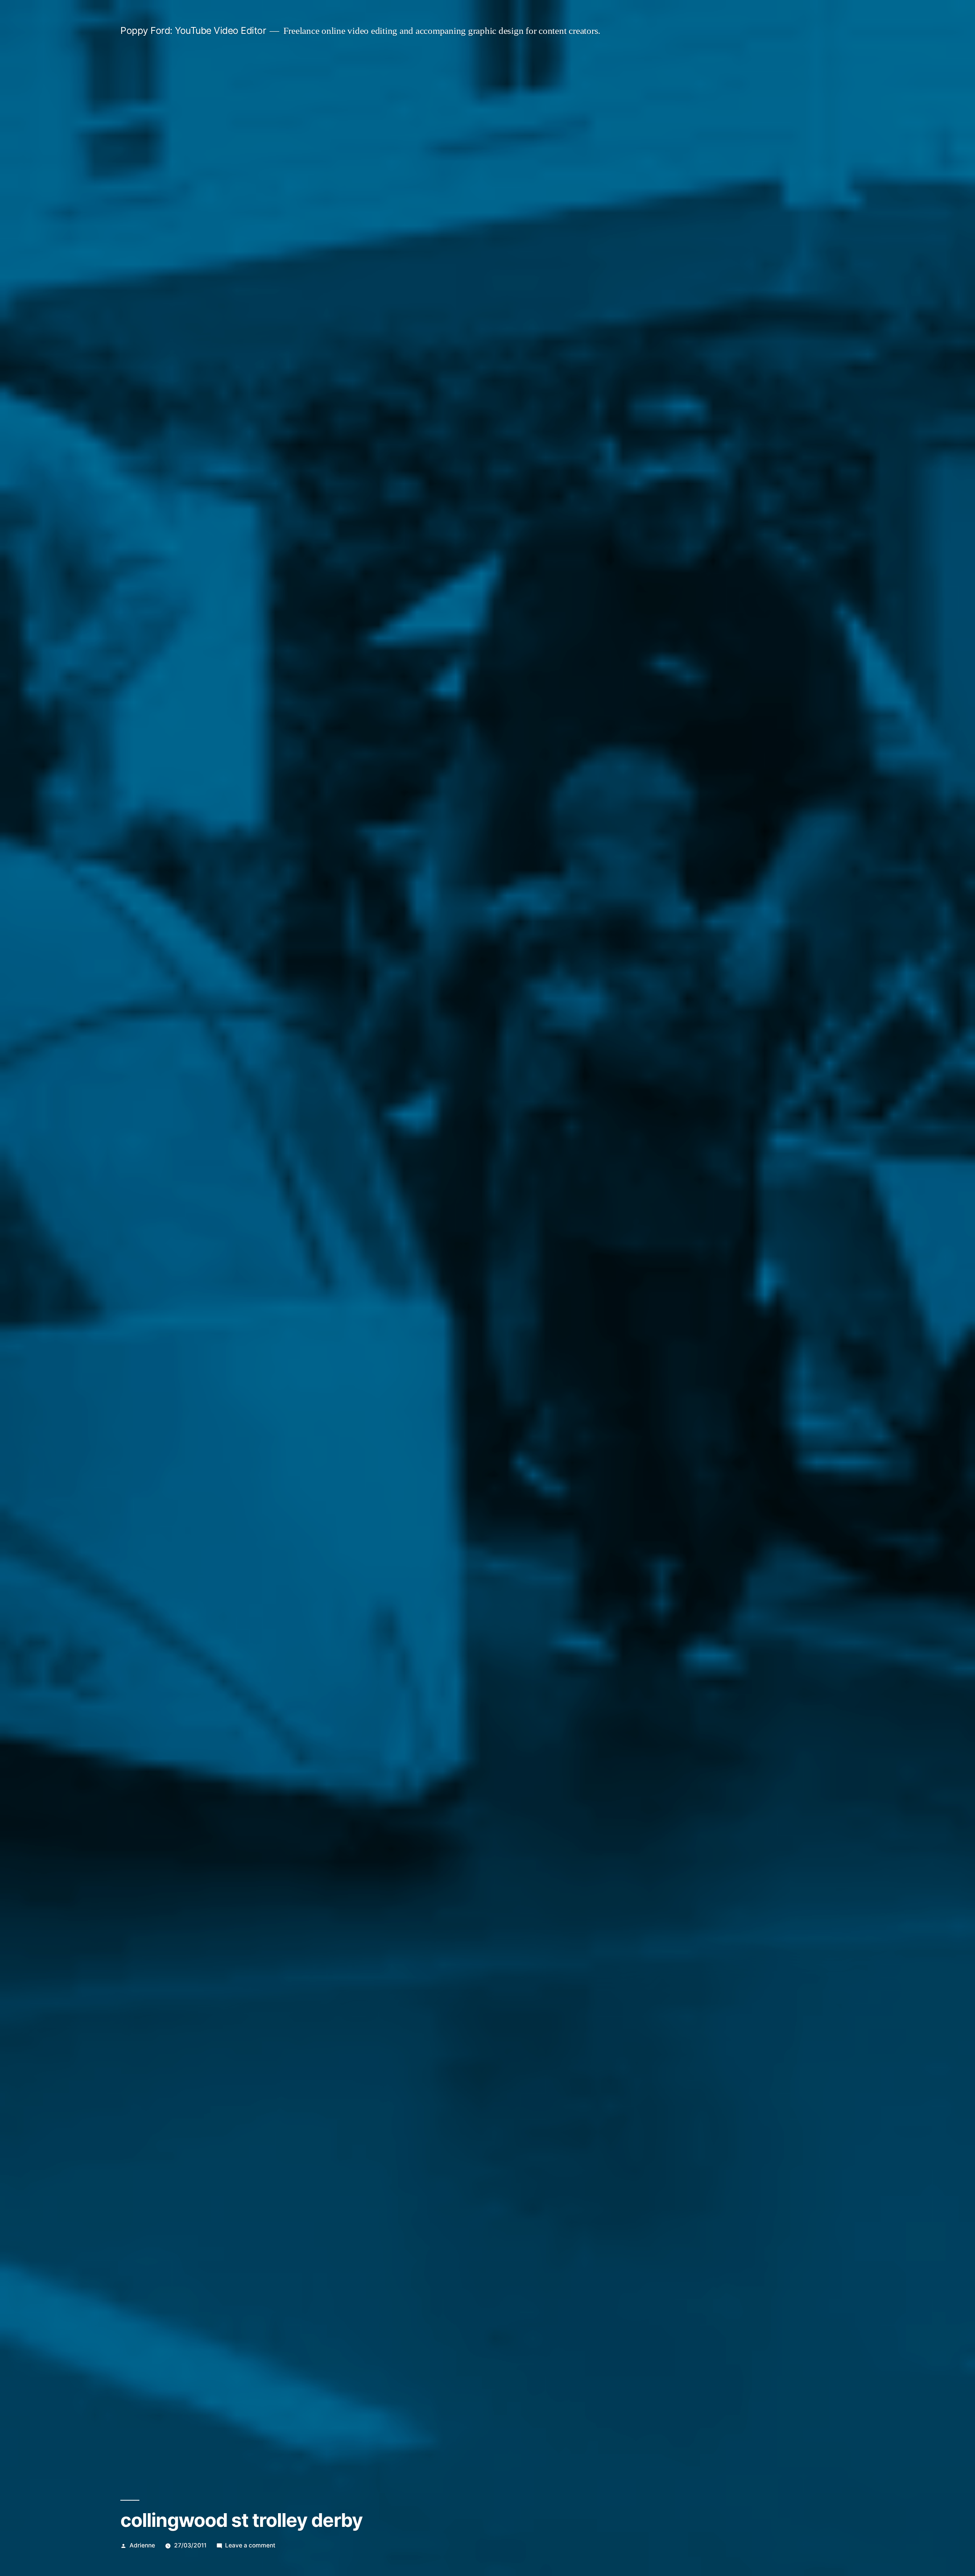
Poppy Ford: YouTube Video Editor (193, 30)
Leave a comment (250, 2545)
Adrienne (142, 2545)
